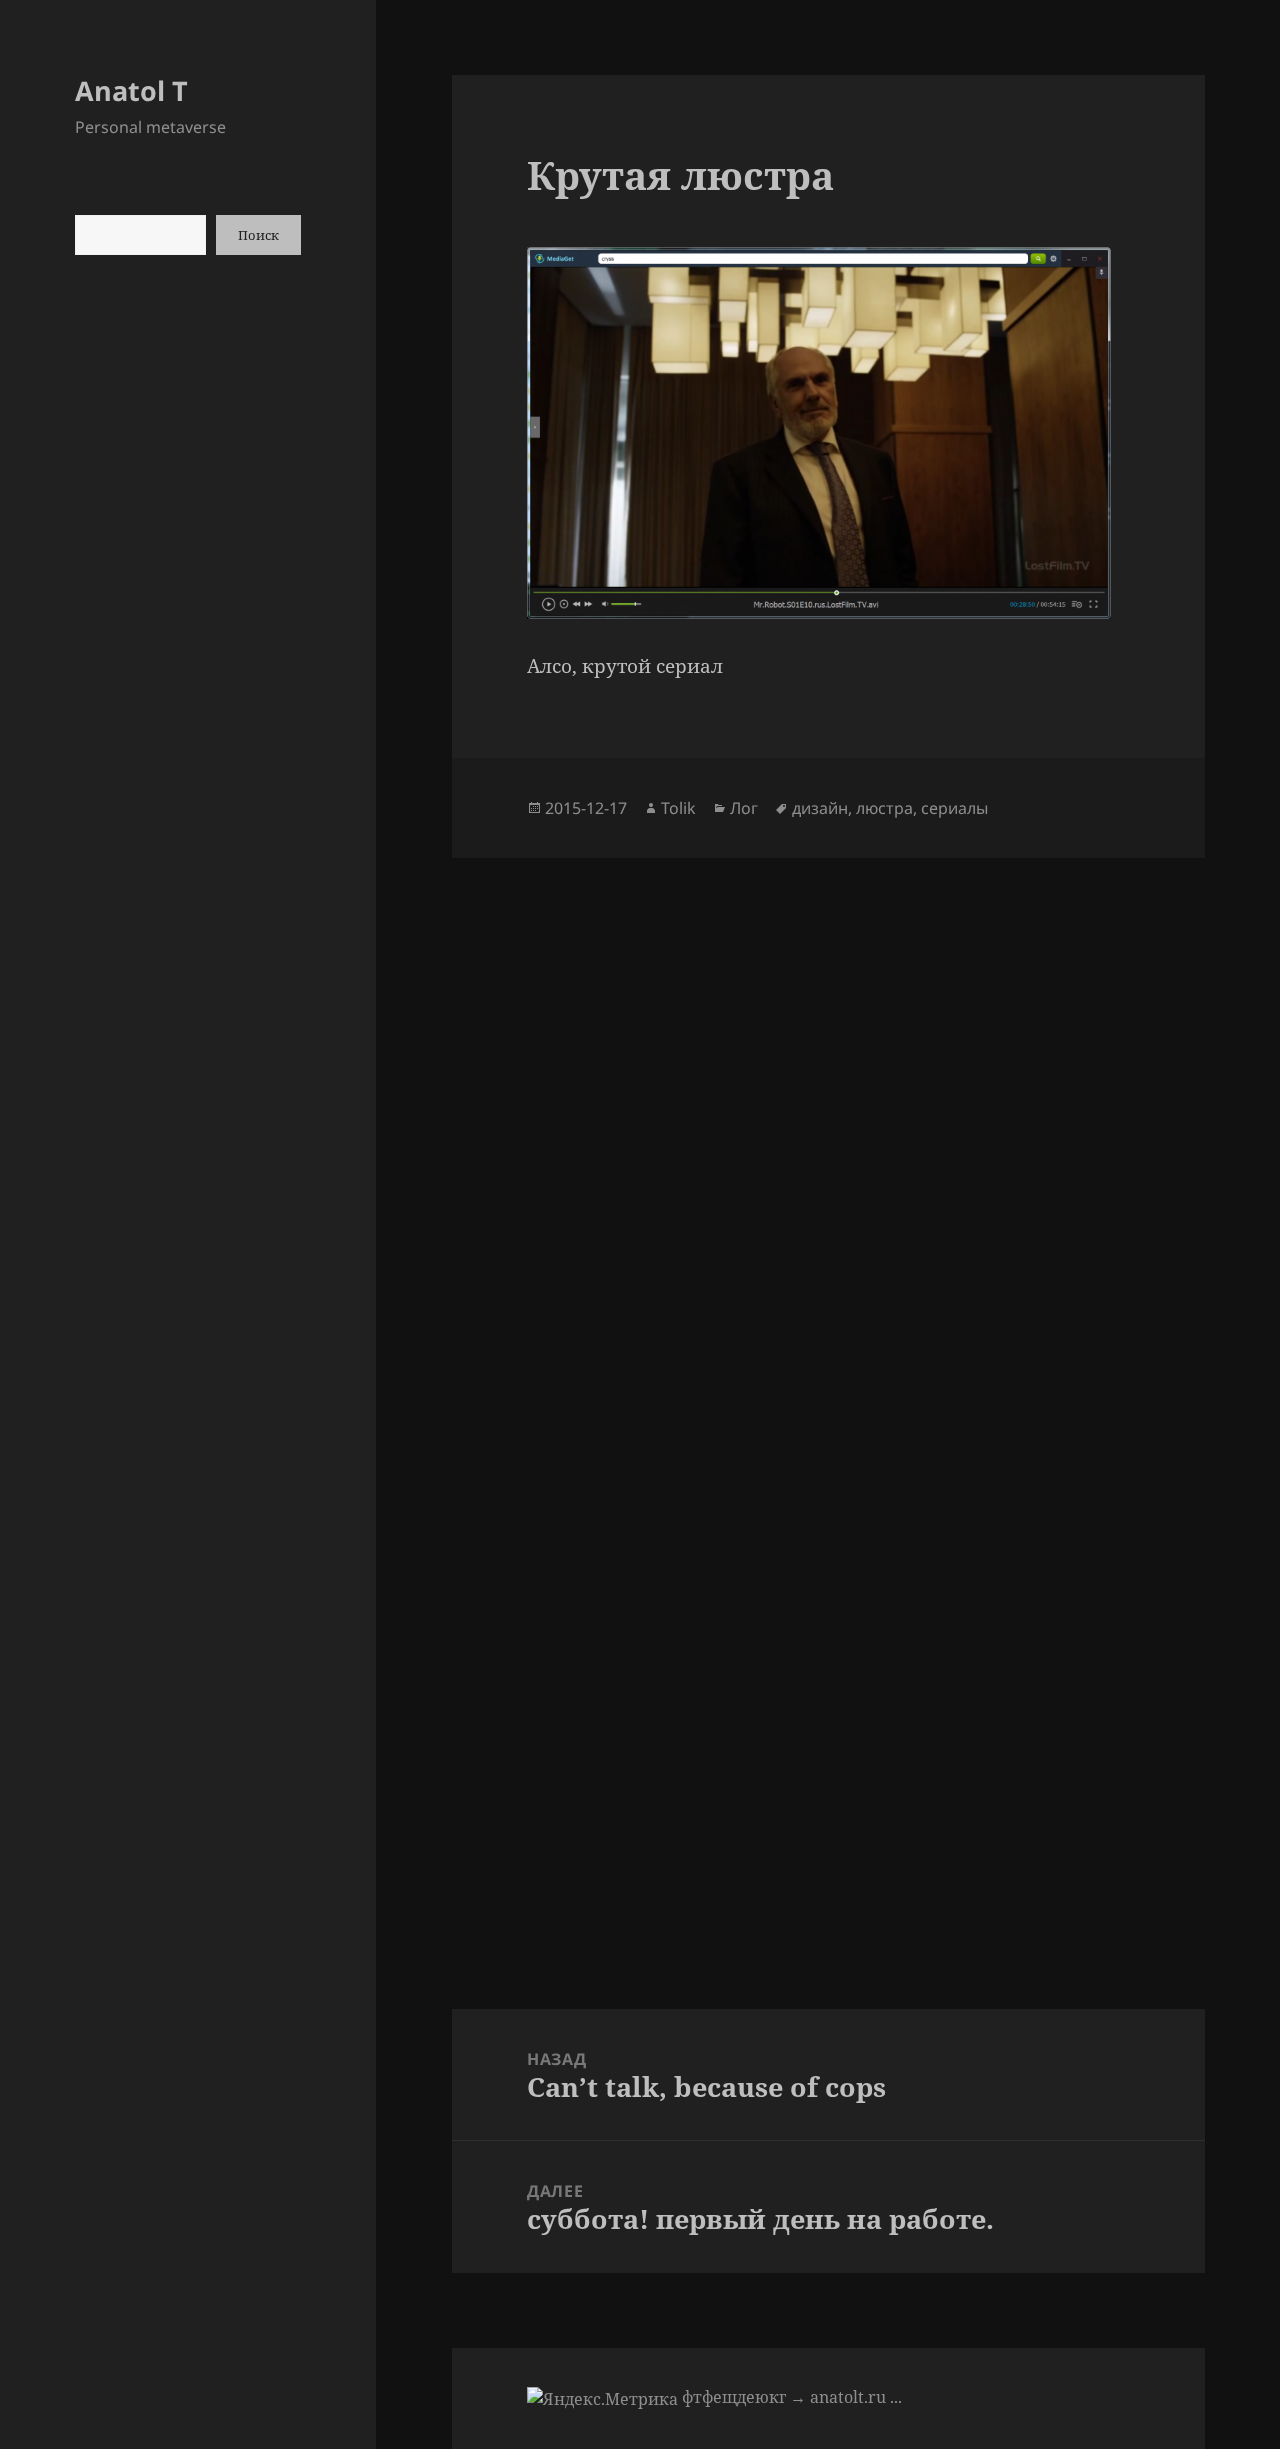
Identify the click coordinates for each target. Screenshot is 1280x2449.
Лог (744, 808)
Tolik (678, 808)
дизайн (820, 808)
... (896, 2397)
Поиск (258, 235)
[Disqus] (828, 1108)
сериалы (954, 808)
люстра (884, 808)
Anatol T (131, 90)
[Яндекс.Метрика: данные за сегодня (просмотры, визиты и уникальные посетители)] (602, 2399)
